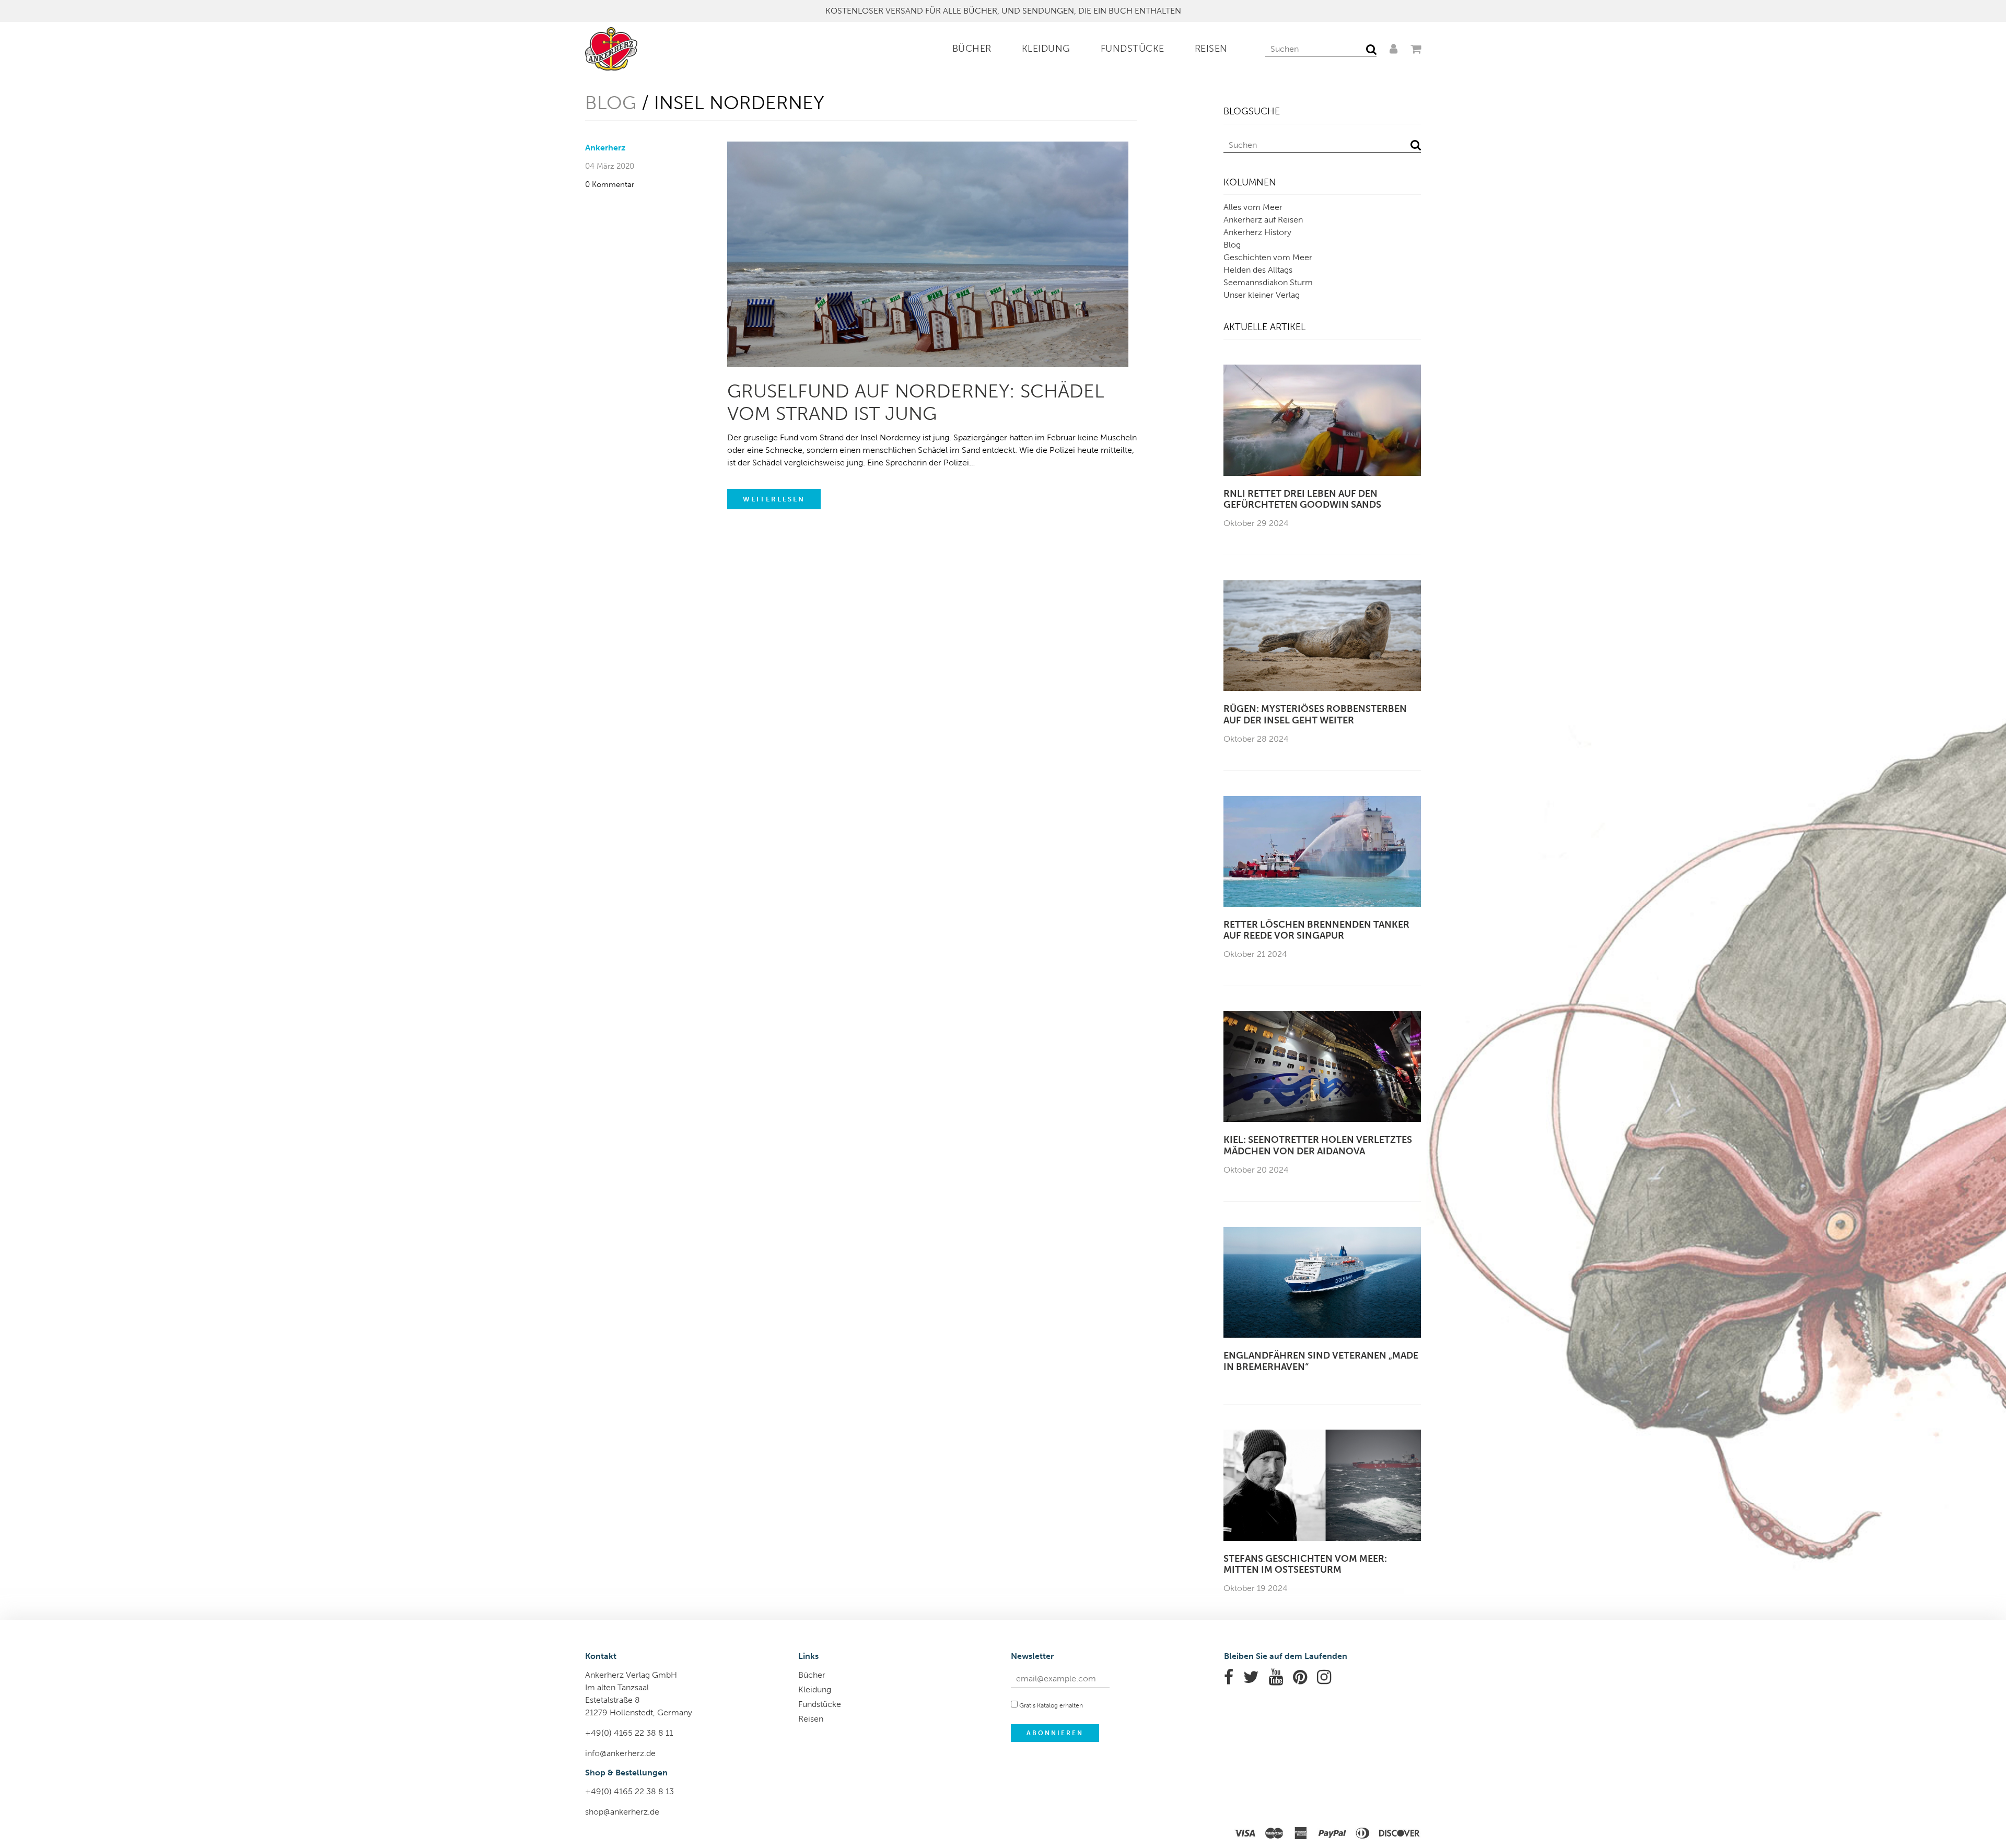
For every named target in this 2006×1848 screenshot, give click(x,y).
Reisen (1211, 49)
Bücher (972, 49)
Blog (611, 103)
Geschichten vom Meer (1268, 257)
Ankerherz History (1257, 232)
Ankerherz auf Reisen (1263, 220)
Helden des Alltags (1258, 270)
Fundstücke (1133, 49)
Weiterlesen (774, 499)
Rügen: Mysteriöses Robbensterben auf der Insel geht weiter (1315, 715)
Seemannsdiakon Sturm (1268, 282)
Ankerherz (605, 148)
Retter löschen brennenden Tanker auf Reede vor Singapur (1316, 931)
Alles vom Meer (1253, 207)
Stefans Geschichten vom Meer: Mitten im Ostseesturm (1305, 1565)
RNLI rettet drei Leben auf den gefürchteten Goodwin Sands (1302, 500)
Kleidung (1046, 49)
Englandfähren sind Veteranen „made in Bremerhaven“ (1321, 1361)
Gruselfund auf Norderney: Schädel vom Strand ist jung (916, 402)
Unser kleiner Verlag (1262, 295)
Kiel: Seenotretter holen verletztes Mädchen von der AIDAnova (1318, 1146)
